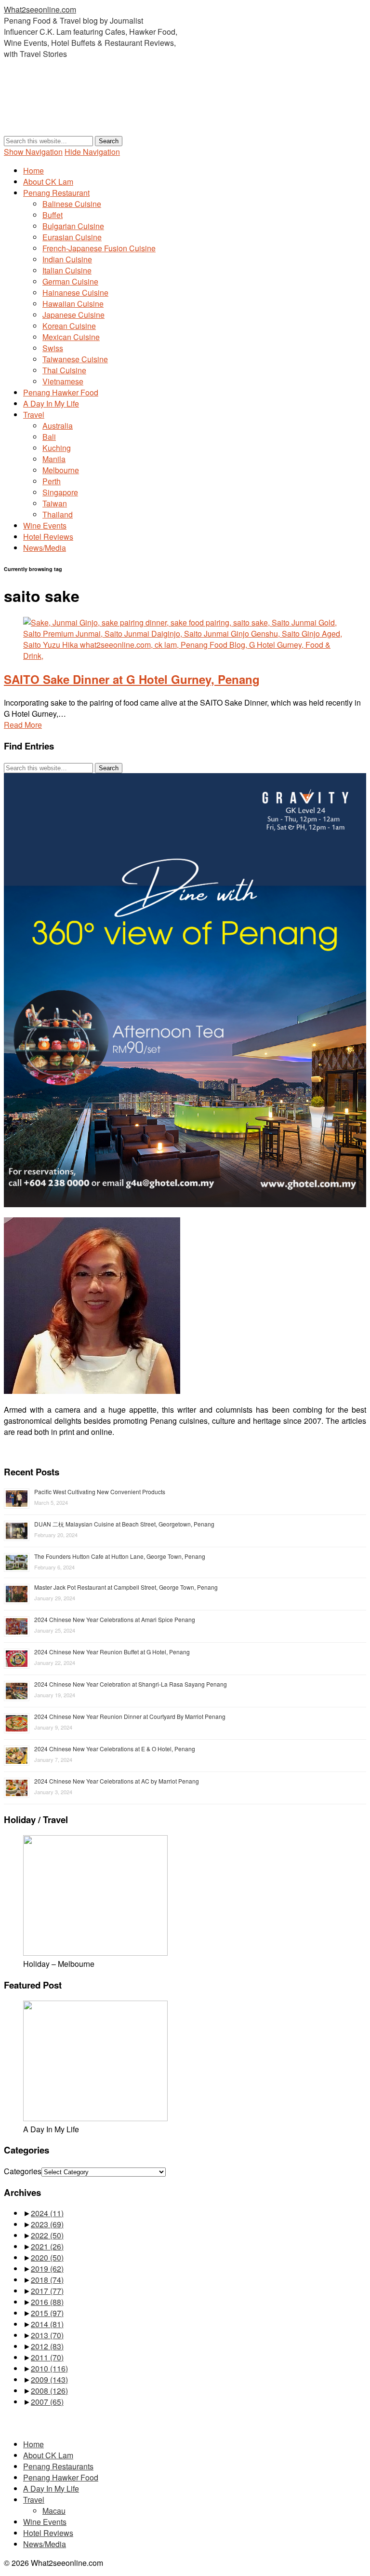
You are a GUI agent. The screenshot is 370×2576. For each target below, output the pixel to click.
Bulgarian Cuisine (73, 226)
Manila (54, 459)
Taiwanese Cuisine (75, 359)
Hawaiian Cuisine (73, 304)
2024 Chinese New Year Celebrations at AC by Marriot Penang (117, 1781)
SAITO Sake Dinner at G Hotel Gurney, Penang (132, 679)
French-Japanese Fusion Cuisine (99, 248)
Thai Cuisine (64, 370)
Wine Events (45, 525)
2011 (47, 2357)
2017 (47, 2291)
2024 (47, 2213)
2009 (49, 2379)
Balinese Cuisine (72, 204)
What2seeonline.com (40, 9)
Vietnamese (63, 381)
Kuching (57, 448)
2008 (49, 2391)
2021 (47, 2246)
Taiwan (55, 503)
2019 (47, 2269)
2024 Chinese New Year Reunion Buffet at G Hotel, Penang (112, 1652)
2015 (47, 2313)
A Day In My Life (51, 403)
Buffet (53, 215)
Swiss (53, 348)
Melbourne (61, 470)
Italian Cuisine (67, 270)
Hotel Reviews (48, 537)
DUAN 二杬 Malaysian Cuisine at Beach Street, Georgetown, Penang (124, 1524)
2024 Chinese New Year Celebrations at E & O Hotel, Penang (115, 1749)
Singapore (60, 492)
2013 (47, 2335)
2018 (47, 2280)
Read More (23, 725)
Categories (23, 2171)
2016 (47, 2302)
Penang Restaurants (58, 2466)
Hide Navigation (92, 152)
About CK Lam (48, 182)
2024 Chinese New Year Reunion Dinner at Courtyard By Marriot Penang (130, 1716)
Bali (49, 437)
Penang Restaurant (56, 193)
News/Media (45, 548)
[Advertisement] (179, 111)
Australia (58, 426)
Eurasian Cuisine (72, 237)
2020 (47, 2257)
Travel (34, 415)
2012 (47, 2346)
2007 (47, 2402)
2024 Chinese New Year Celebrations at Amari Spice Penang (115, 1619)
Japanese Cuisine (73, 315)
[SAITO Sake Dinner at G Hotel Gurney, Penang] (185, 656)
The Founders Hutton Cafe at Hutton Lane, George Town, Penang (120, 1556)
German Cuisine (70, 281)
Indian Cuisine (67, 259)
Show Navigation (33, 152)
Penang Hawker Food (61, 392)
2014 (47, 2324)
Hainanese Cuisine (75, 293)
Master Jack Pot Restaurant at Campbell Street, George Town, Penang (126, 1587)
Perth (52, 481)
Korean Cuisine (69, 326)
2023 (47, 2224)
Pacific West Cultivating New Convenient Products (100, 1492)
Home (33, 170)
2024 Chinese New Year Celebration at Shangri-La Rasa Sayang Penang (131, 1684)
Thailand (58, 514)
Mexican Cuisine (71, 337)
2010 (49, 2368)
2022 (47, 2235)
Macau (54, 2511)
